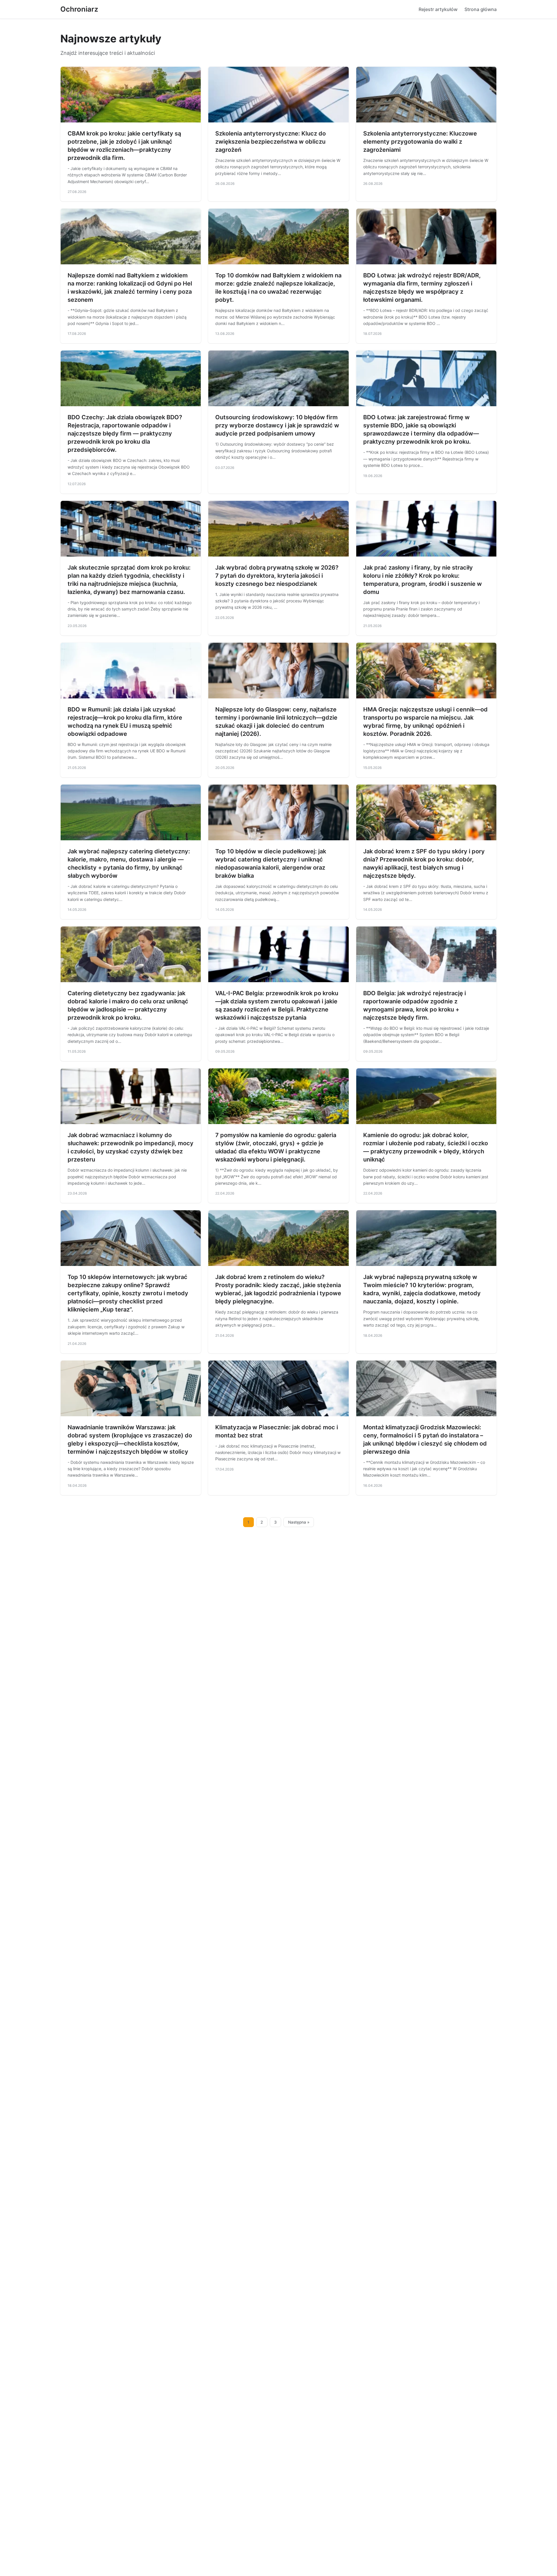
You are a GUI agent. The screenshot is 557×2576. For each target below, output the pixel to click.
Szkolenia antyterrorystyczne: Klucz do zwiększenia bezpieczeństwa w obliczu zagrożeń (271, 142)
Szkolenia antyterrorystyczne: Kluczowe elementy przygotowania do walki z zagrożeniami (420, 142)
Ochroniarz (79, 9)
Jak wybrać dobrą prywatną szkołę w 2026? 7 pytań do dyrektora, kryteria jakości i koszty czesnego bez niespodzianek (277, 576)
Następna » (299, 1522)
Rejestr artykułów (438, 9)
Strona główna (481, 9)
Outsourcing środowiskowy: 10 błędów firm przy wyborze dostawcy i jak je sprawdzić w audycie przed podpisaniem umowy (277, 425)
